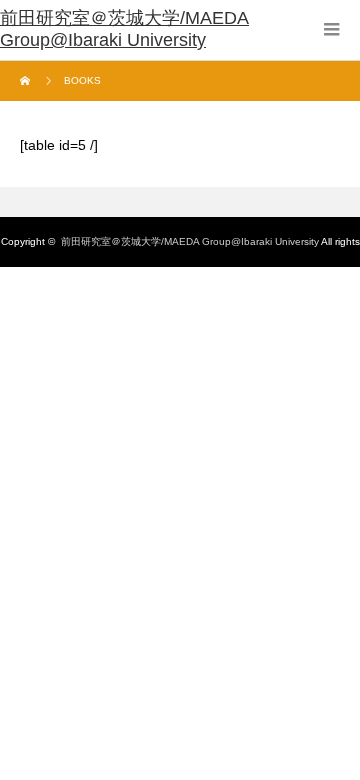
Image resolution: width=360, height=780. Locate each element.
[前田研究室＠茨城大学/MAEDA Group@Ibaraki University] (180, 30)
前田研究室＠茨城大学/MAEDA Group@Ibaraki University (190, 241)
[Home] (27, 81)
